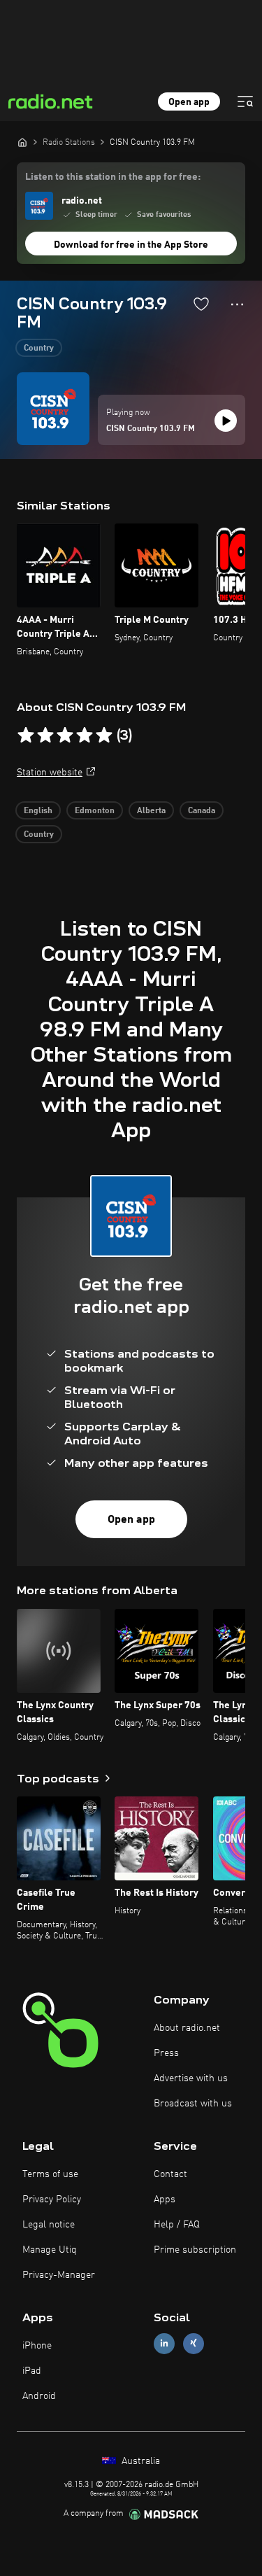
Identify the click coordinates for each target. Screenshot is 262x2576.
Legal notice (49, 2225)
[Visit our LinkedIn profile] (164, 2343)
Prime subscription (195, 2250)
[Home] (22, 142)
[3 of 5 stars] (65, 736)
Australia (139, 2461)
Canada (202, 811)
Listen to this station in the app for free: (113, 177)
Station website (50, 773)
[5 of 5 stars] (104, 736)
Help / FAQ (177, 2225)
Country (39, 349)
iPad (32, 2371)
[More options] (237, 304)
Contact (170, 2174)
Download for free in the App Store (131, 245)
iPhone (37, 2346)
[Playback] (226, 421)
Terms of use (50, 2174)
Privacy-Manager (59, 2275)
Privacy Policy (52, 2200)
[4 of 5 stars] (85, 736)
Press (166, 2053)
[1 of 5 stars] (26, 736)
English (38, 811)
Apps (165, 2200)
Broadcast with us (193, 2104)
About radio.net (187, 2028)
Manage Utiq (50, 2250)
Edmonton (95, 811)
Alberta (151, 811)
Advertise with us (191, 2078)
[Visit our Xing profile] (194, 2343)
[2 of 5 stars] (45, 736)
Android (39, 2396)
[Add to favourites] (201, 304)
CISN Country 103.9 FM (151, 429)
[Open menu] (245, 101)
